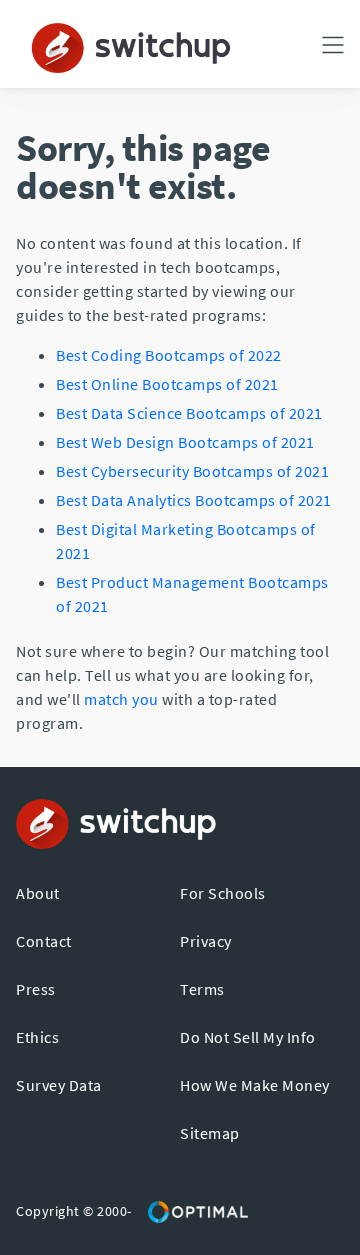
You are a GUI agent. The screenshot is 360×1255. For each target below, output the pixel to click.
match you (121, 699)
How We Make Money (255, 1085)
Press (36, 989)
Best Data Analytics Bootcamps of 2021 (194, 500)
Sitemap (210, 1133)
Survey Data (59, 1085)
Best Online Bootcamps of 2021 (167, 384)
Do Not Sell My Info (248, 1037)
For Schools (223, 893)
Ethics (37, 1037)
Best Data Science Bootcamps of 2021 (189, 413)
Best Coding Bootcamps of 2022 (169, 355)
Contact (44, 941)
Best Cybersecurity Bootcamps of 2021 (192, 471)
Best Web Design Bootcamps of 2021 (185, 442)
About (38, 893)
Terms (202, 989)
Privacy (206, 941)
